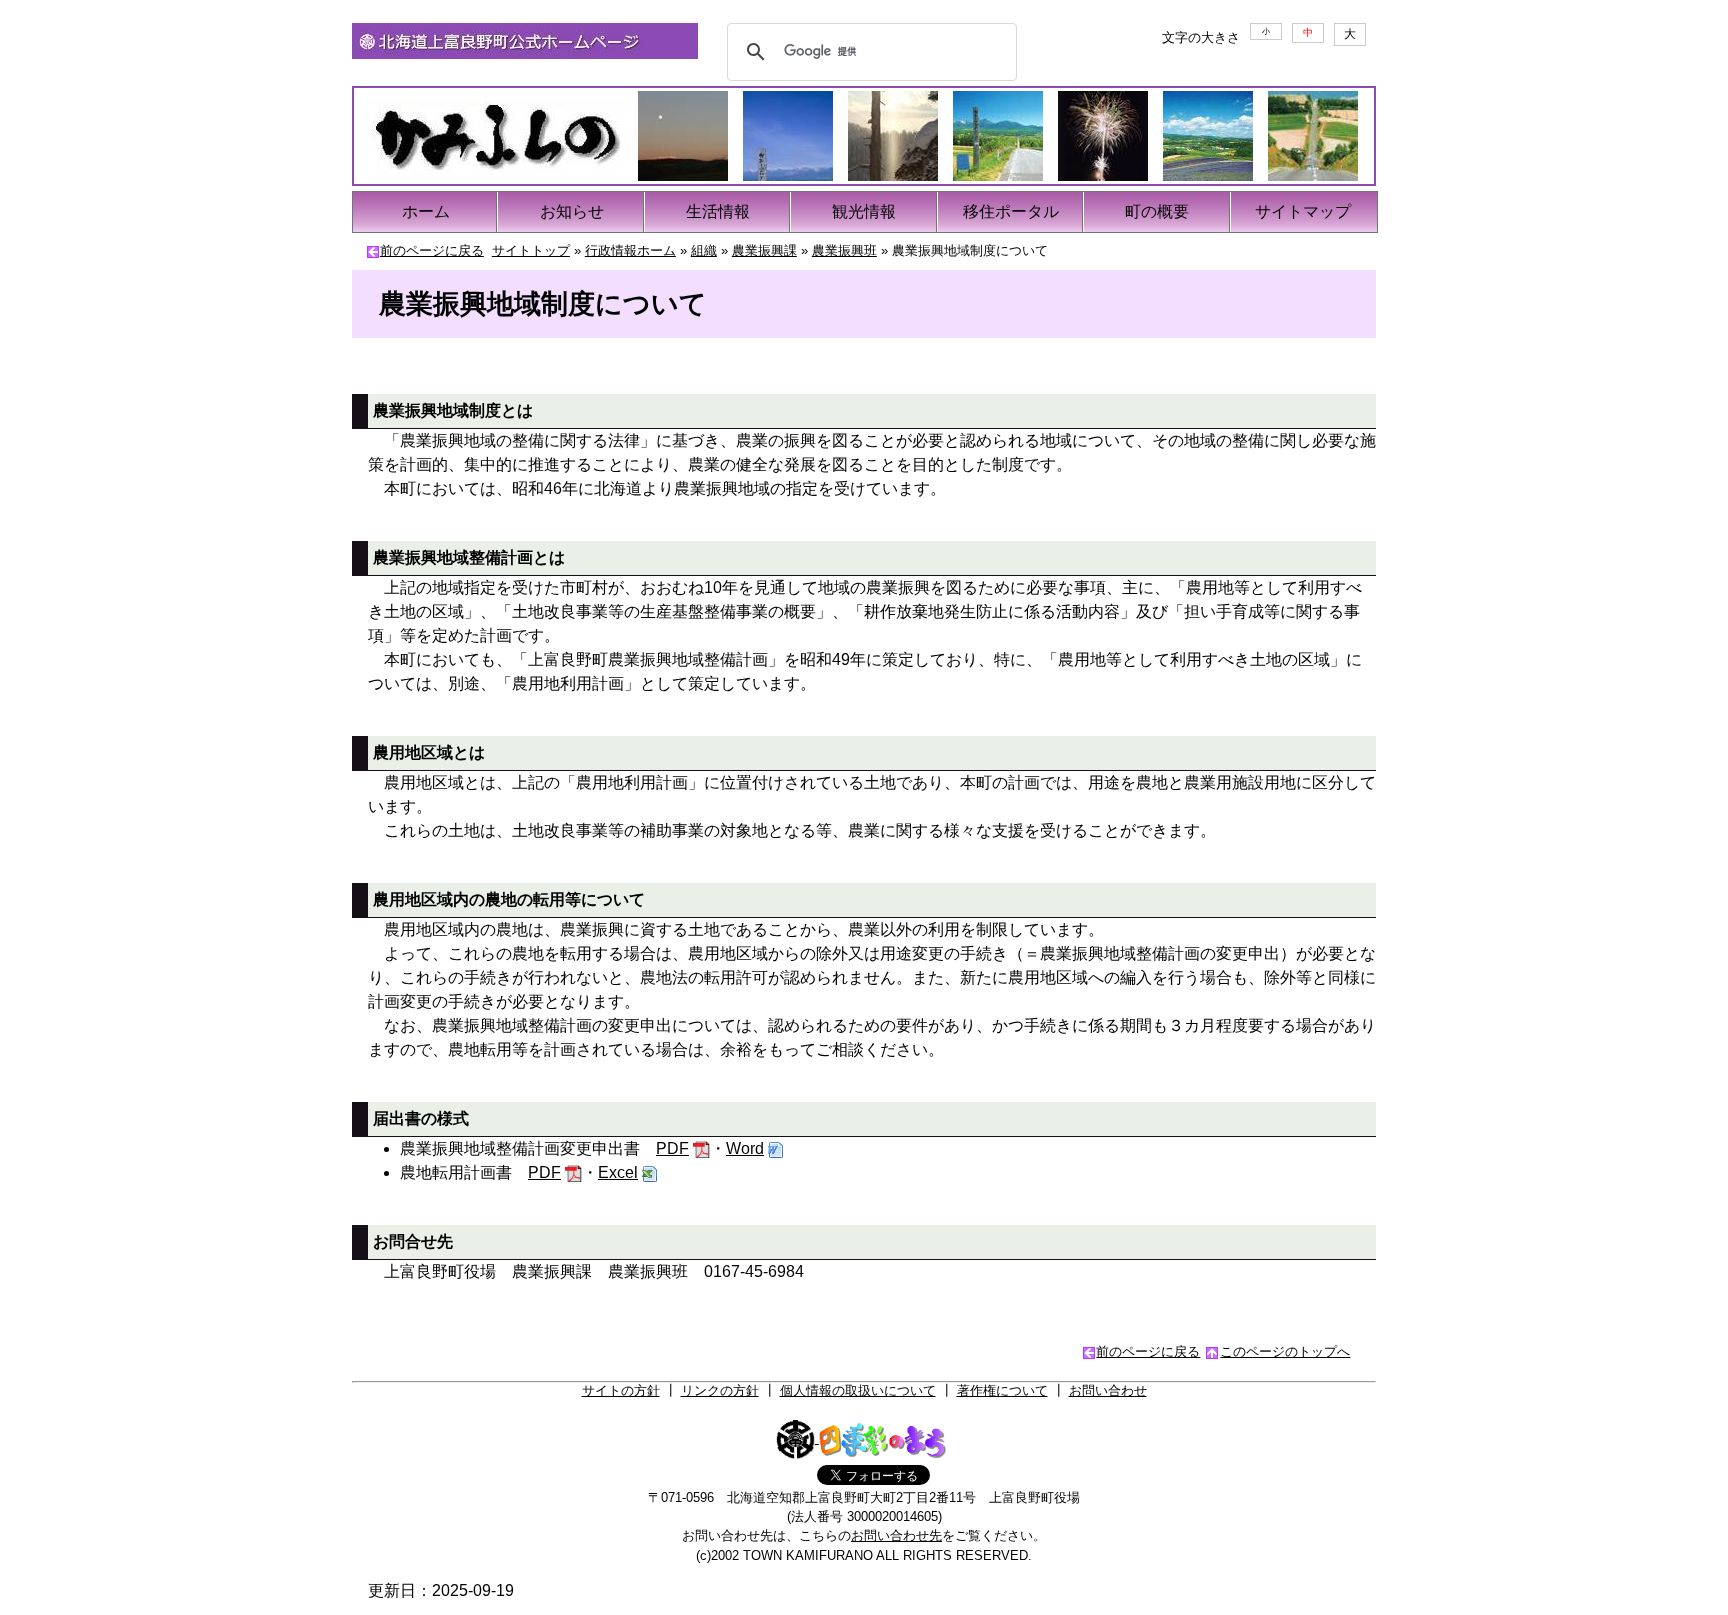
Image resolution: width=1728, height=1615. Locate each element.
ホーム (426, 211)
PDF (672, 1148)
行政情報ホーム (630, 250)
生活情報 (718, 211)
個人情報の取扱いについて (858, 1390)
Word (745, 1148)
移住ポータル (1011, 211)
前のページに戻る (432, 250)
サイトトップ (531, 250)
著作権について (1002, 1390)
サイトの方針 (621, 1390)
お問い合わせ (1108, 1390)
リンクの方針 (720, 1390)
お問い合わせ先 (896, 1535)
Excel (618, 1172)
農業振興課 (764, 250)
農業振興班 (844, 250)
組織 (704, 250)
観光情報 (864, 211)
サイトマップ (1303, 211)
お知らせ (572, 211)
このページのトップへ (1285, 1351)
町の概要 (1157, 211)
